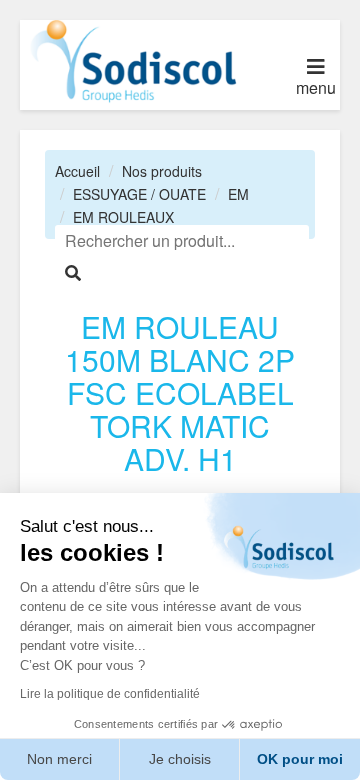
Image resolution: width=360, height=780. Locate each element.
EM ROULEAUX (123, 217)
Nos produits (162, 171)
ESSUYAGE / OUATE (139, 194)
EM (238, 194)
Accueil (77, 171)
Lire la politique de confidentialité (110, 694)
